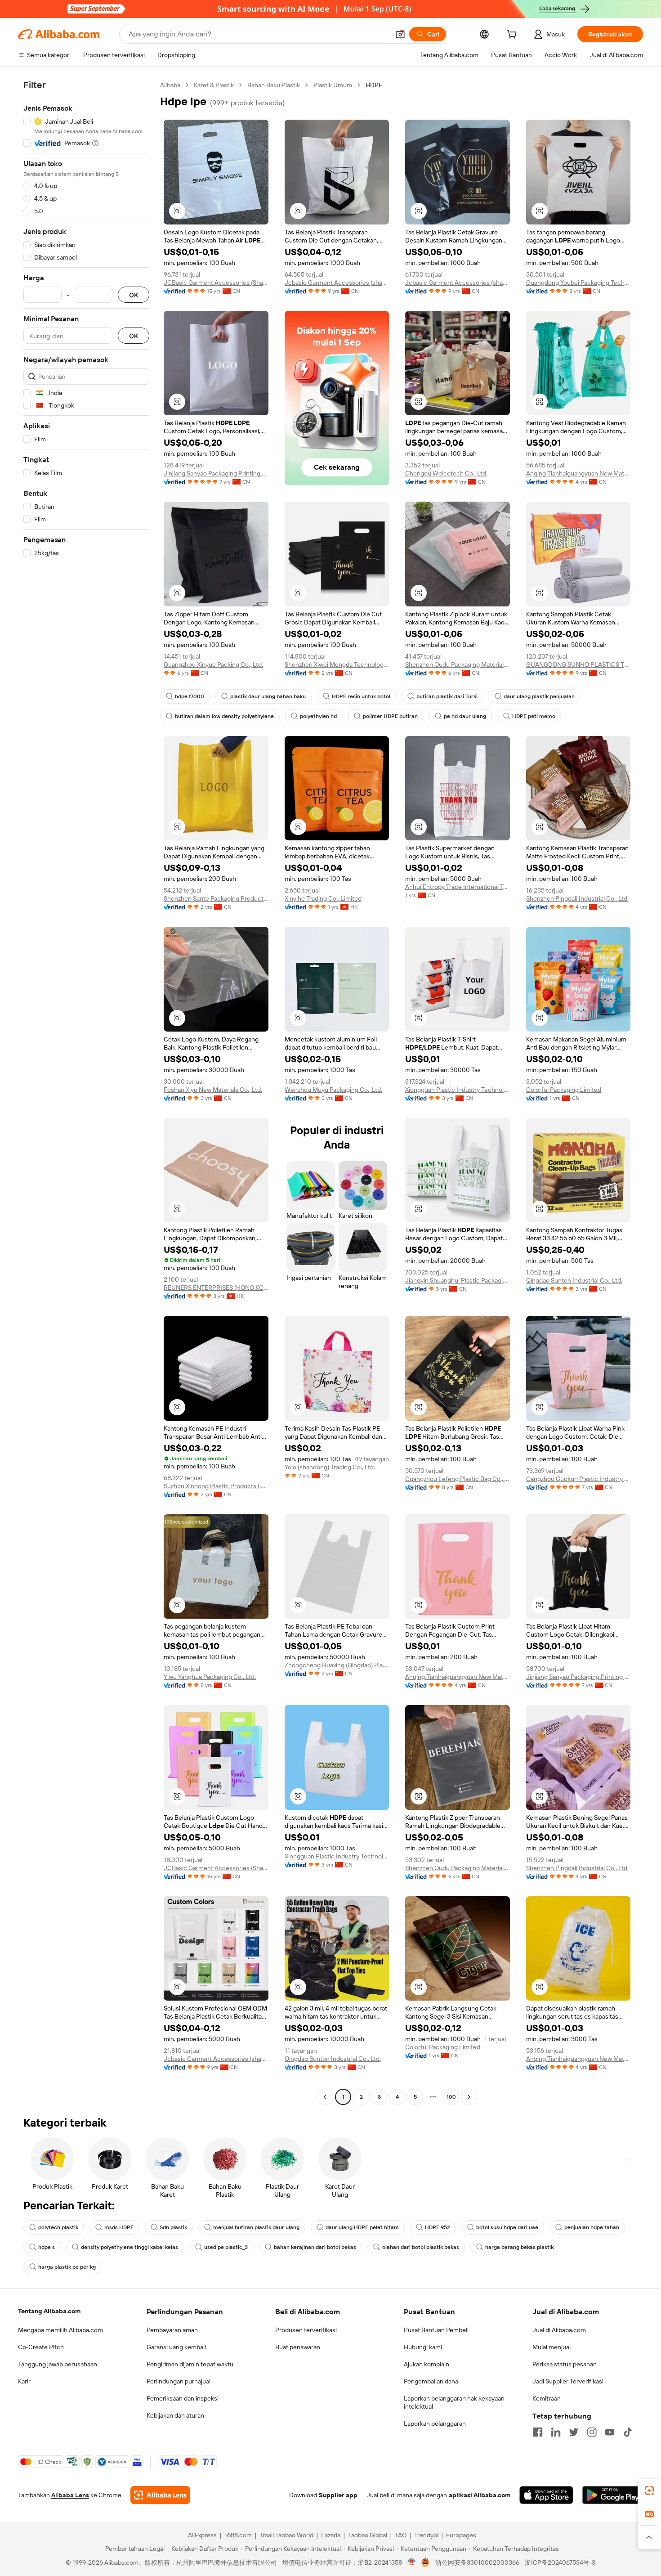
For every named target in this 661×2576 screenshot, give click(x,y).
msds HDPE (119, 2227)
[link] (649, 2491)
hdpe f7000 (190, 696)
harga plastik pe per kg (67, 2267)
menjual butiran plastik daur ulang (256, 2227)
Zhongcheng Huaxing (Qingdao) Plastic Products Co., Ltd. (337, 1665)
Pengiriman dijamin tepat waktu (190, 2364)
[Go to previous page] (325, 2097)
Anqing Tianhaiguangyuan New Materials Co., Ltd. (578, 473)
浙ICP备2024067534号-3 (560, 2563)
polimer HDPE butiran (390, 716)
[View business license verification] (412, 2563)
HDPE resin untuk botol (361, 696)
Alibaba (170, 85)
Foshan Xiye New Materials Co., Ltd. (213, 1090)
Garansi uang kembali (176, 2347)
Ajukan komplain (427, 2364)
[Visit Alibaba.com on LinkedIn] (556, 2432)
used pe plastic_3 (226, 2247)
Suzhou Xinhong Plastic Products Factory (216, 1486)
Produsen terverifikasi (306, 2330)
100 (451, 2097)
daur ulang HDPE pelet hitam (362, 2227)
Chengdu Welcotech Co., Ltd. (446, 473)
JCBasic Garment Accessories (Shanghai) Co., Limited (216, 283)
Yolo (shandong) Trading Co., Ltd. (330, 1467)
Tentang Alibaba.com (49, 2311)
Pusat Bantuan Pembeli (436, 2330)
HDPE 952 (438, 2227)
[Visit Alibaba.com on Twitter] (574, 2432)
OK (134, 295)
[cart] (514, 36)
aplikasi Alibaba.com (480, 2495)
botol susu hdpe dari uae (507, 2227)
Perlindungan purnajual (179, 2381)
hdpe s (47, 2247)
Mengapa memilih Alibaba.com (60, 2330)
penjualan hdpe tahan (592, 2227)
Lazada (331, 2535)
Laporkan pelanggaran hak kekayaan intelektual (454, 2402)
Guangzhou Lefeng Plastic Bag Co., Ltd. (458, 1479)
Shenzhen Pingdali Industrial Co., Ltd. (577, 898)
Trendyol (426, 2535)
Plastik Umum (333, 85)
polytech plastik (58, 2227)
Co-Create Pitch (41, 2347)
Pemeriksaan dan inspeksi (183, 2398)
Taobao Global (368, 2535)
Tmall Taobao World (286, 2535)
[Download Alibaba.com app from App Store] (546, 2495)
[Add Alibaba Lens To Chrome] (160, 2495)
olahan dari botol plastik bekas (421, 2247)
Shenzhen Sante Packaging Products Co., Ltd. (216, 898)
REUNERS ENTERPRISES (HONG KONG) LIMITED (216, 1288)
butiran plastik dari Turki (447, 696)
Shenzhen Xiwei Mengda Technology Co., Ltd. (337, 664)
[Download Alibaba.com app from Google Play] (613, 2495)
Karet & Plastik (214, 85)
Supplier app (338, 2495)
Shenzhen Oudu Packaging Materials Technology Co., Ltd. (458, 664)
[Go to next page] (469, 2097)
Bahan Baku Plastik (274, 85)
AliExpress (202, 2535)
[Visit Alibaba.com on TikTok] (628, 2432)
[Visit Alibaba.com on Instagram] (592, 2432)
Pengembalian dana (431, 2381)
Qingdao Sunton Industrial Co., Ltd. (574, 1280)
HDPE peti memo (534, 716)
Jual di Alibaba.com (559, 2330)
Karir (24, 2381)
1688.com (238, 2535)
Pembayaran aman (172, 2330)
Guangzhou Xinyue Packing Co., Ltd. (213, 664)
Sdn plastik (173, 2227)
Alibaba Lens (70, 2495)
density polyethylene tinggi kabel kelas (130, 2247)
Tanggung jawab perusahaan (58, 2364)
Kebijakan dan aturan (175, 2415)
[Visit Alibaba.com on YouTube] (610, 2432)
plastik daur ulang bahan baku (268, 696)
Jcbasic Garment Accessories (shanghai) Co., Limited (337, 283)
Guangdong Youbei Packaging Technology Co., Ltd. (578, 283)
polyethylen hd (318, 716)
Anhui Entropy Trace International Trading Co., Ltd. (458, 887)
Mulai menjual (552, 2347)
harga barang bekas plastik (519, 2247)
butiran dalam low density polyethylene (224, 716)
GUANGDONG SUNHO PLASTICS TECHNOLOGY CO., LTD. (578, 664)
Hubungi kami (423, 2347)
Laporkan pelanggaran (435, 2423)
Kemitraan (547, 2398)
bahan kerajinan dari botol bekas (315, 2247)
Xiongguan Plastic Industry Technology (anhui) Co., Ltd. (458, 1090)
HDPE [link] (374, 85)
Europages (461, 2535)
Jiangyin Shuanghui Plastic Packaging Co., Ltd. (458, 1280)
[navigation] (86, 1092)
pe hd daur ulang (465, 716)
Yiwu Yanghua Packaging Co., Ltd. (210, 1677)
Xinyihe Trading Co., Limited (323, 898)
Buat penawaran (298, 2347)
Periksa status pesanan (565, 2364)
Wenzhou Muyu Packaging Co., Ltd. (333, 1090)
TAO (401, 2535)
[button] (400, 34)
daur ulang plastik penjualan (539, 696)
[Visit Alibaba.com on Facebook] (538, 2432)
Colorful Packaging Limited (564, 1090)
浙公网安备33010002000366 (477, 2563)
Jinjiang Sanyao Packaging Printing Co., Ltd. (216, 473)
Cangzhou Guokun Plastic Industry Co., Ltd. (578, 1479)
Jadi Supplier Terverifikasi (568, 2381)
